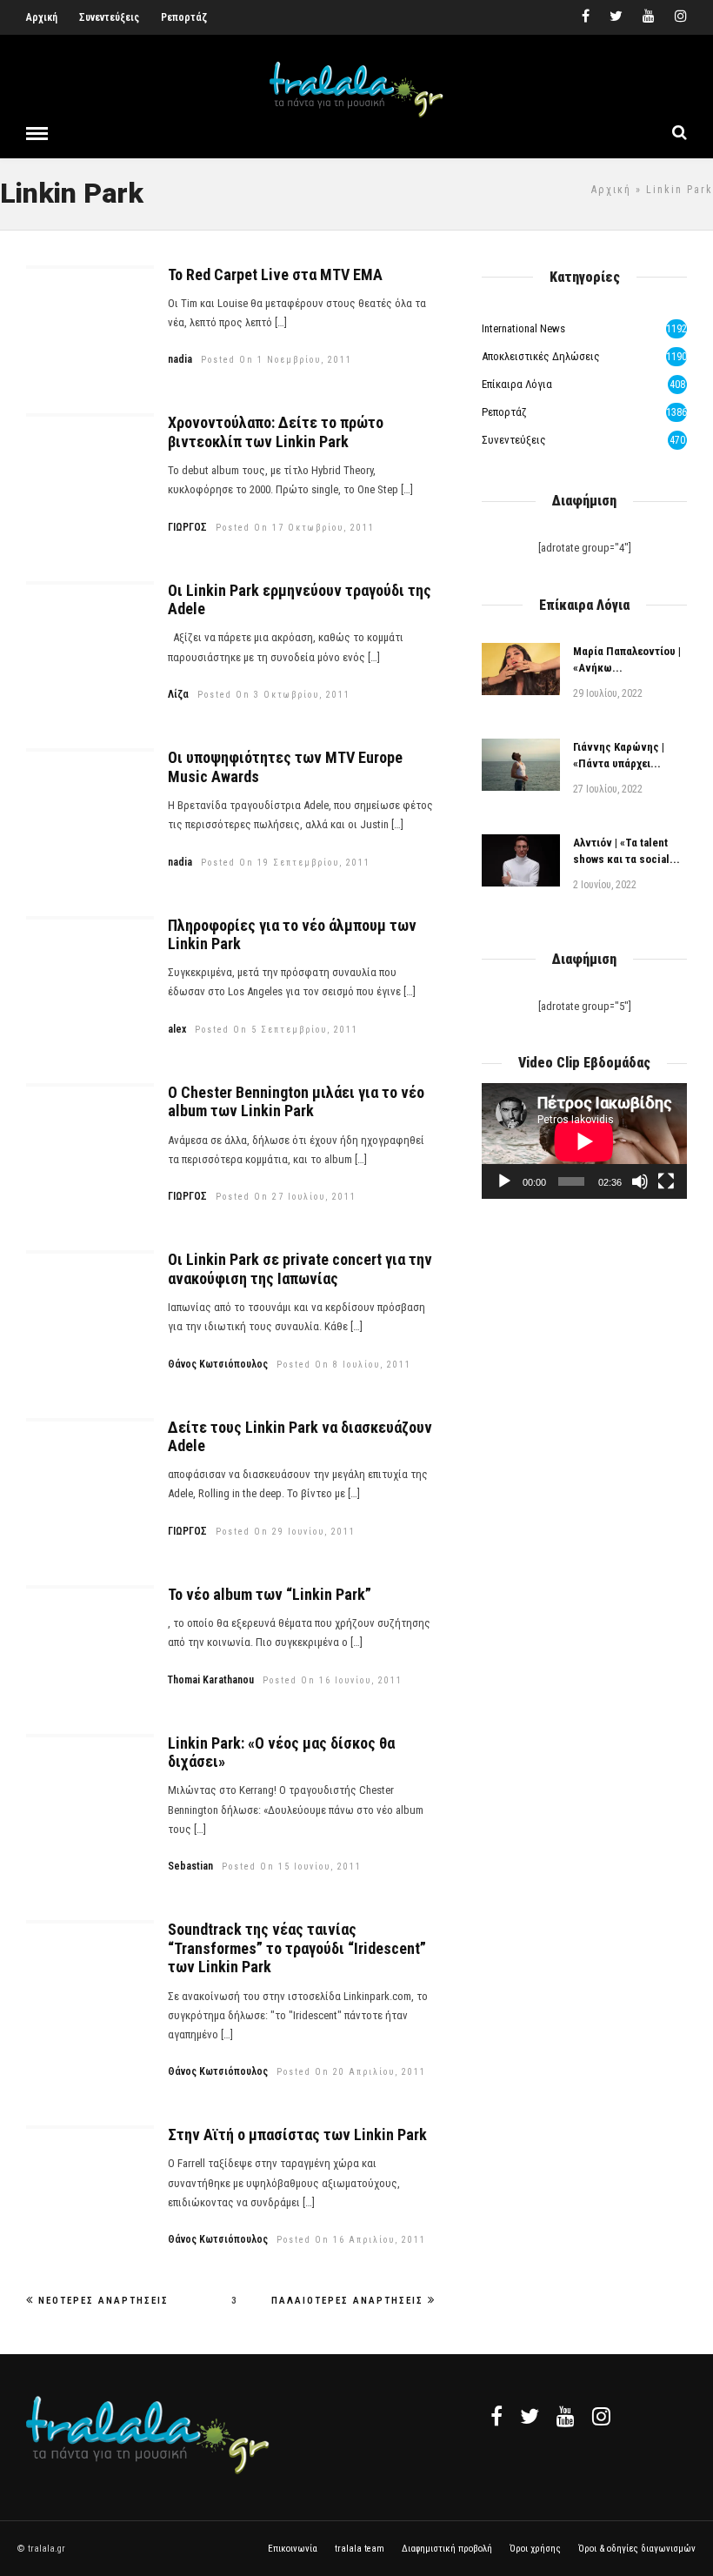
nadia (180, 359)
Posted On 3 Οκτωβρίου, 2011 (274, 695)
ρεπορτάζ (504, 412)
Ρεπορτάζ (184, 17)
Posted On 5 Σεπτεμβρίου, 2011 (277, 1030)
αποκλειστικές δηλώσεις (541, 356)
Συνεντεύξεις (109, 17)
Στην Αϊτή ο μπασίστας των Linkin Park (297, 2134)
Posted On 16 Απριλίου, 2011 (351, 2240)
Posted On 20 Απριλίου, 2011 (351, 2072)
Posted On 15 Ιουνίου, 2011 (292, 1867)
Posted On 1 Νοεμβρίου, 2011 (277, 360)
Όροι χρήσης (535, 2549)
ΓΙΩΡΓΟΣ (187, 527)
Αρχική (42, 17)
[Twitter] (530, 2416)
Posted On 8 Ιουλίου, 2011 (344, 1365)
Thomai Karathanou (211, 1680)
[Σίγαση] (640, 1181)
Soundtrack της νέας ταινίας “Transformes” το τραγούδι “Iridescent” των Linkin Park (297, 1948)
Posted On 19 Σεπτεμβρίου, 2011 (286, 863)
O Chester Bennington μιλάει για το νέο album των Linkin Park (296, 1102)
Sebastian (190, 1866)
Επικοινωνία (293, 2549)
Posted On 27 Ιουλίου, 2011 (286, 1197)
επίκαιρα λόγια (517, 384)
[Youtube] (649, 17)
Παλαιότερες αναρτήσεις (347, 2301)
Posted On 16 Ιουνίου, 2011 (333, 1680)
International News (523, 328)
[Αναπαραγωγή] (504, 1181)
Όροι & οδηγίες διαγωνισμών (637, 2549)
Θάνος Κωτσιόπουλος (218, 1364)
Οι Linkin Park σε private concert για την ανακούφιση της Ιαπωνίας (300, 1269)
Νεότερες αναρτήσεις (103, 2301)
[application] (584, 1141)
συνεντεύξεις (514, 440)
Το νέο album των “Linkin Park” (270, 1594)
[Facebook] (496, 2416)
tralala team (360, 2549)
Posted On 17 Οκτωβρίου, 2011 (295, 528)
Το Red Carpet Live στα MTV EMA (275, 274)
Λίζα (178, 694)
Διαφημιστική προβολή (447, 2549)
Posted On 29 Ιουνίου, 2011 (286, 1532)
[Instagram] (681, 17)
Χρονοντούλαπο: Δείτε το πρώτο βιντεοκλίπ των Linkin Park (276, 432)
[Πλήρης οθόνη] (666, 1181)
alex (177, 1029)
